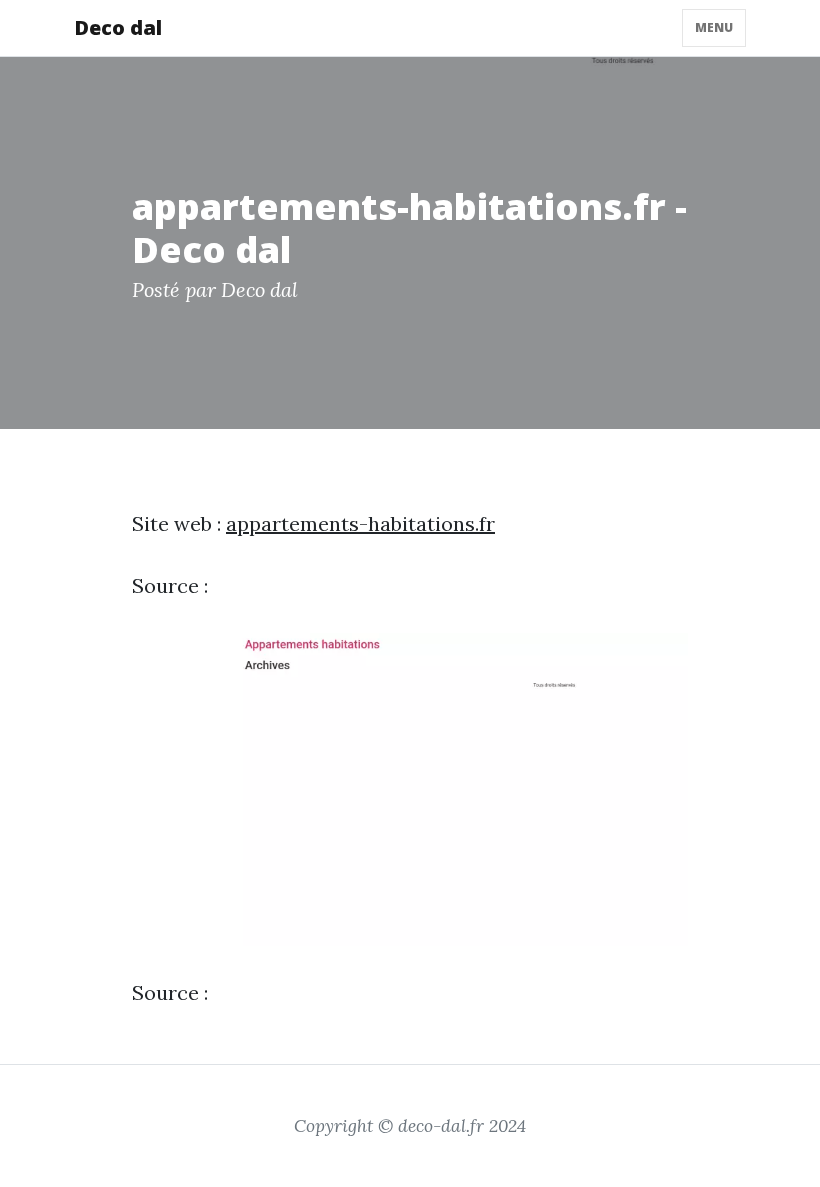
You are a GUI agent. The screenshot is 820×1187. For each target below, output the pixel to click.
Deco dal (118, 27)
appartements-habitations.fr (360, 523)
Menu (714, 27)
